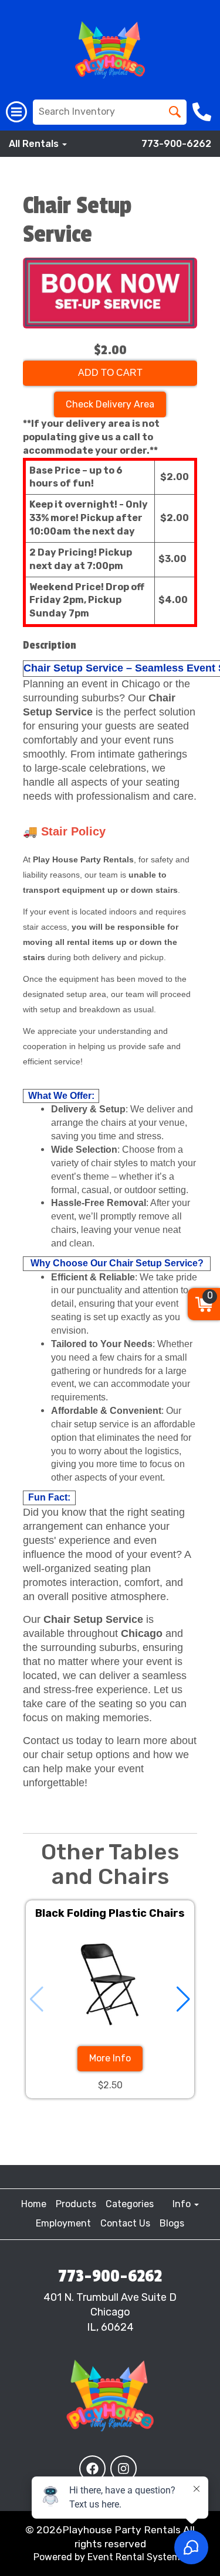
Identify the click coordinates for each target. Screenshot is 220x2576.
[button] (183, 1999)
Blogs (172, 2223)
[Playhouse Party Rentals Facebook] (92, 2469)
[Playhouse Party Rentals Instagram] (123, 2469)
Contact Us (125, 2223)
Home (34, 2204)
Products (76, 2204)
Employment (63, 2223)
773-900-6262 (176, 144)
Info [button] (183, 2204)
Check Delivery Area (110, 404)
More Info (110, 2058)
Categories (130, 2204)
